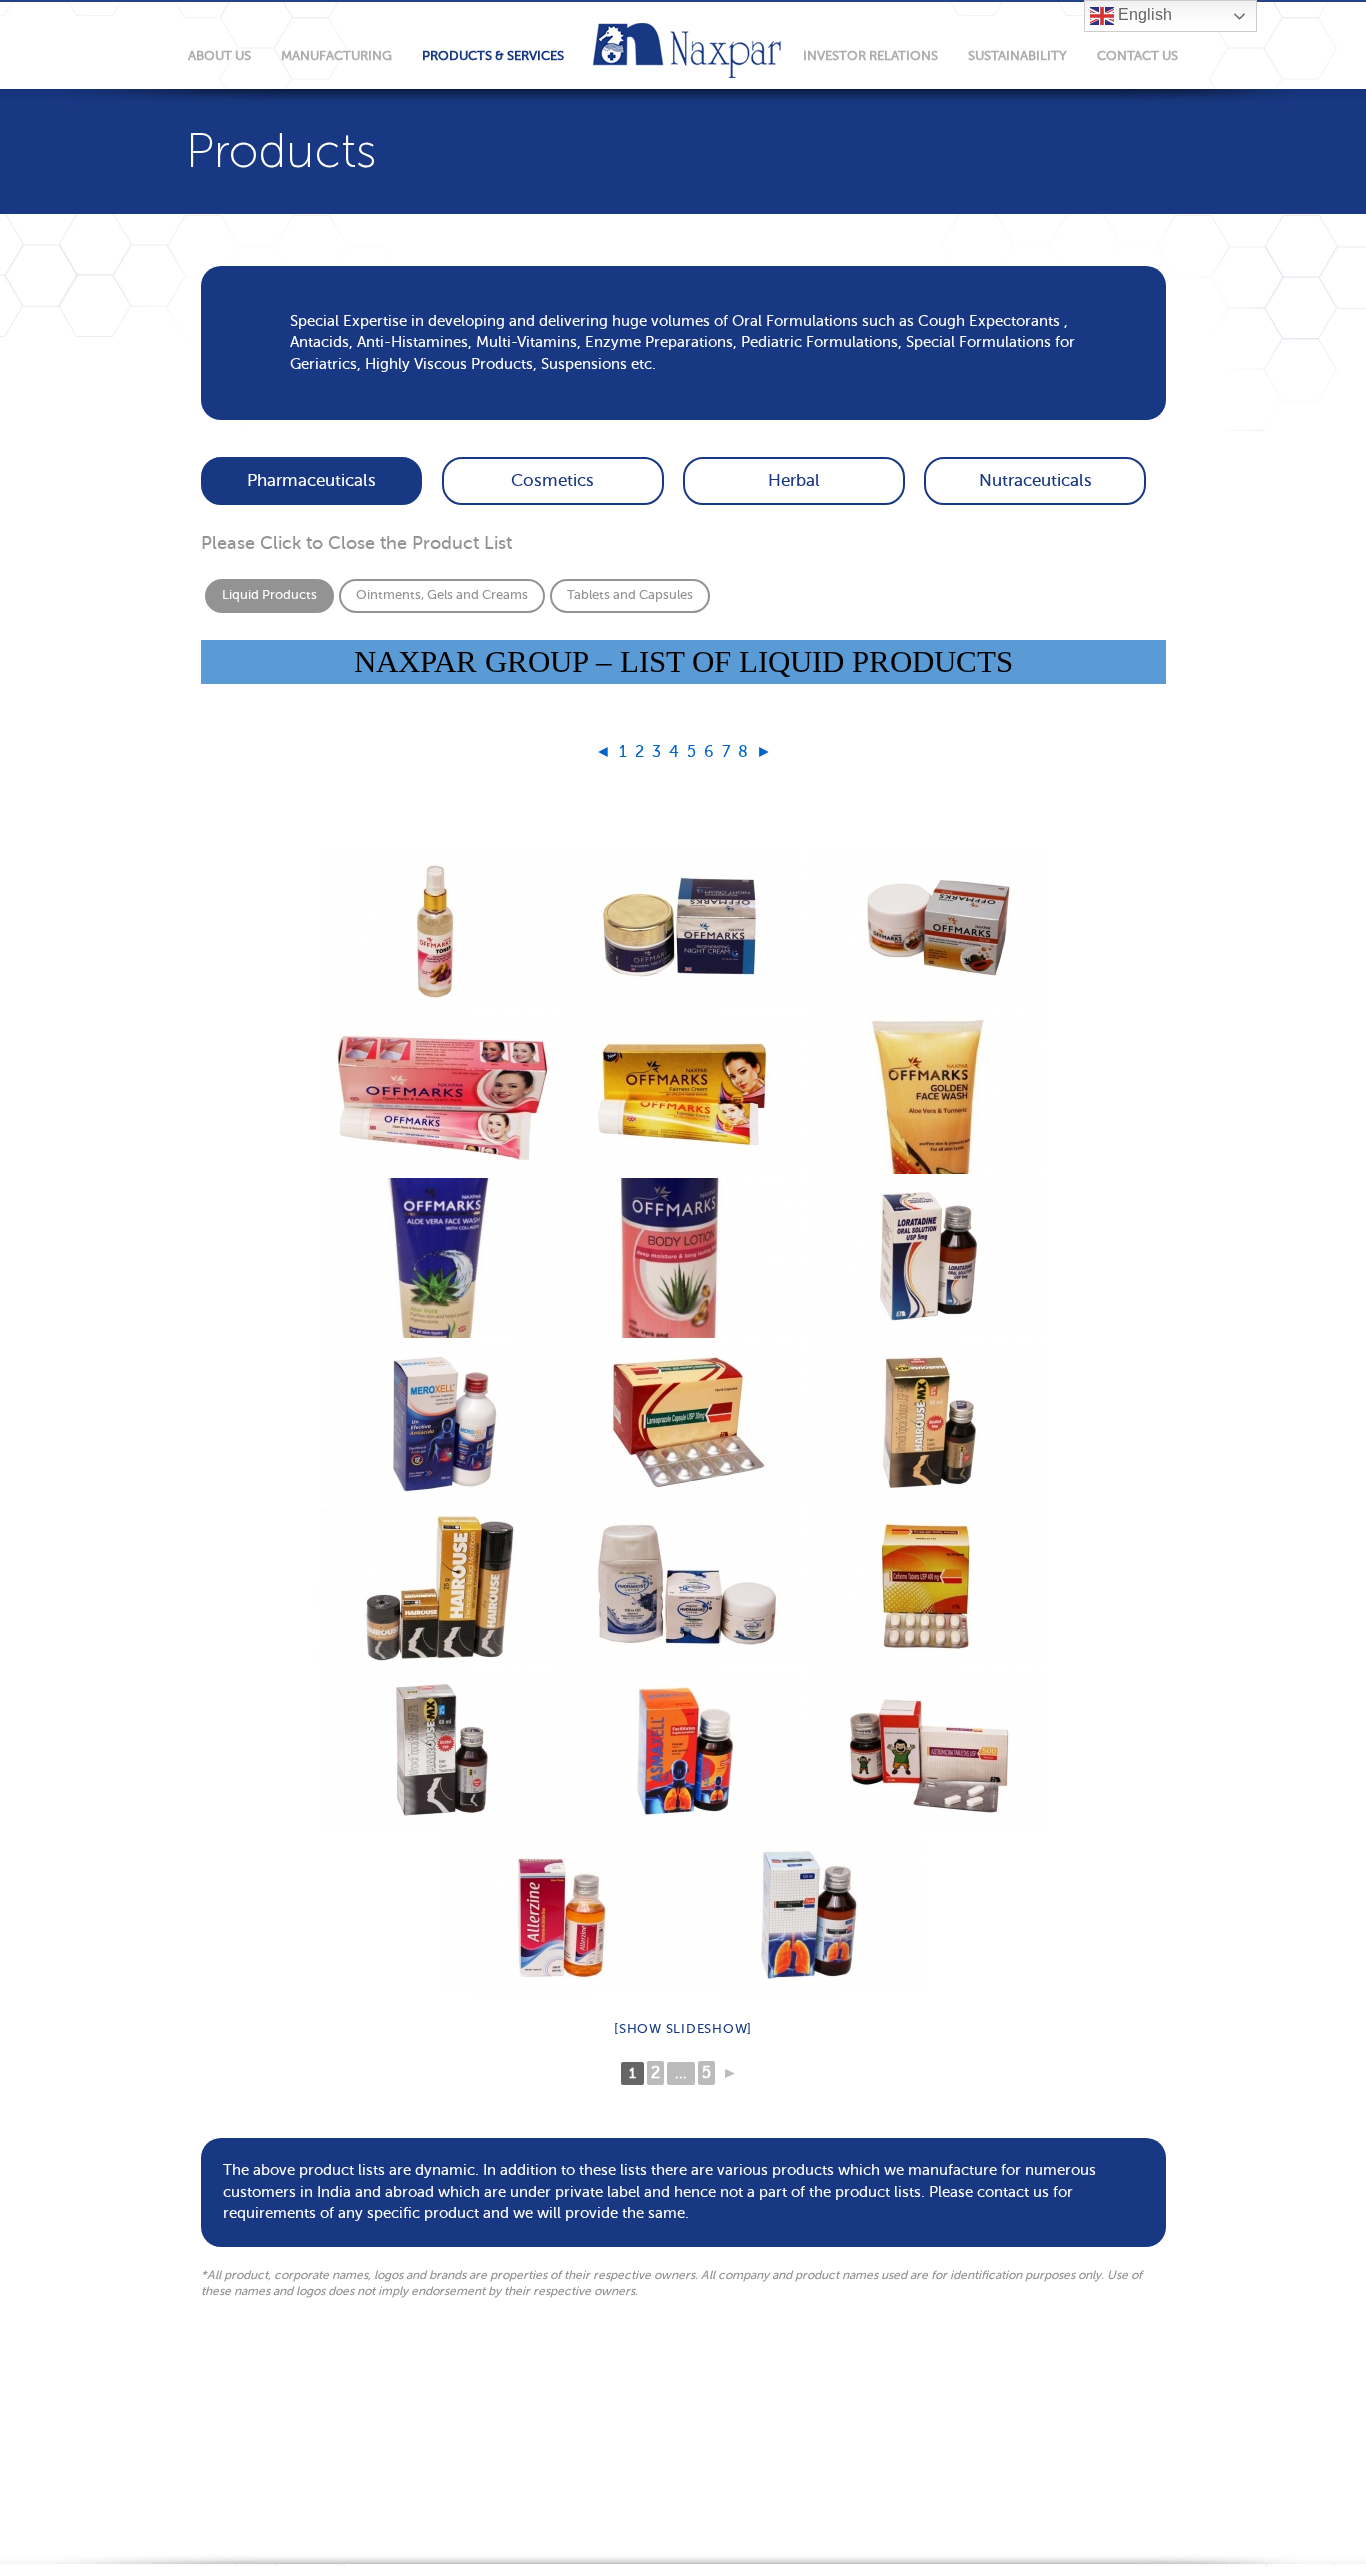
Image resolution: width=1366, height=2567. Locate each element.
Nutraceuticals (1035, 480)
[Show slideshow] (683, 2028)
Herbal (794, 480)
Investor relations (870, 55)
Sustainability (1017, 55)
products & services (493, 55)
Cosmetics (552, 480)
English (1143, 14)
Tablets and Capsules (630, 595)
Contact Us (1137, 55)
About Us (219, 55)
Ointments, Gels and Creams (442, 595)
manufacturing (336, 55)
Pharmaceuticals (311, 480)
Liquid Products (269, 595)
